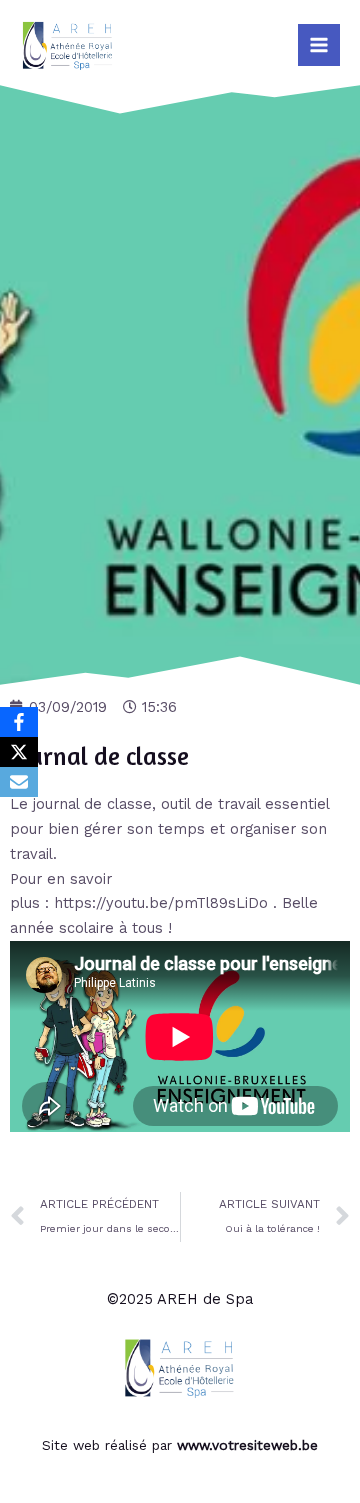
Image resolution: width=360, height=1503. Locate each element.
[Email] (19, 782)
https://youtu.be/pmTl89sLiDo (161, 903)
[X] (19, 752)
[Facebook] (19, 722)
